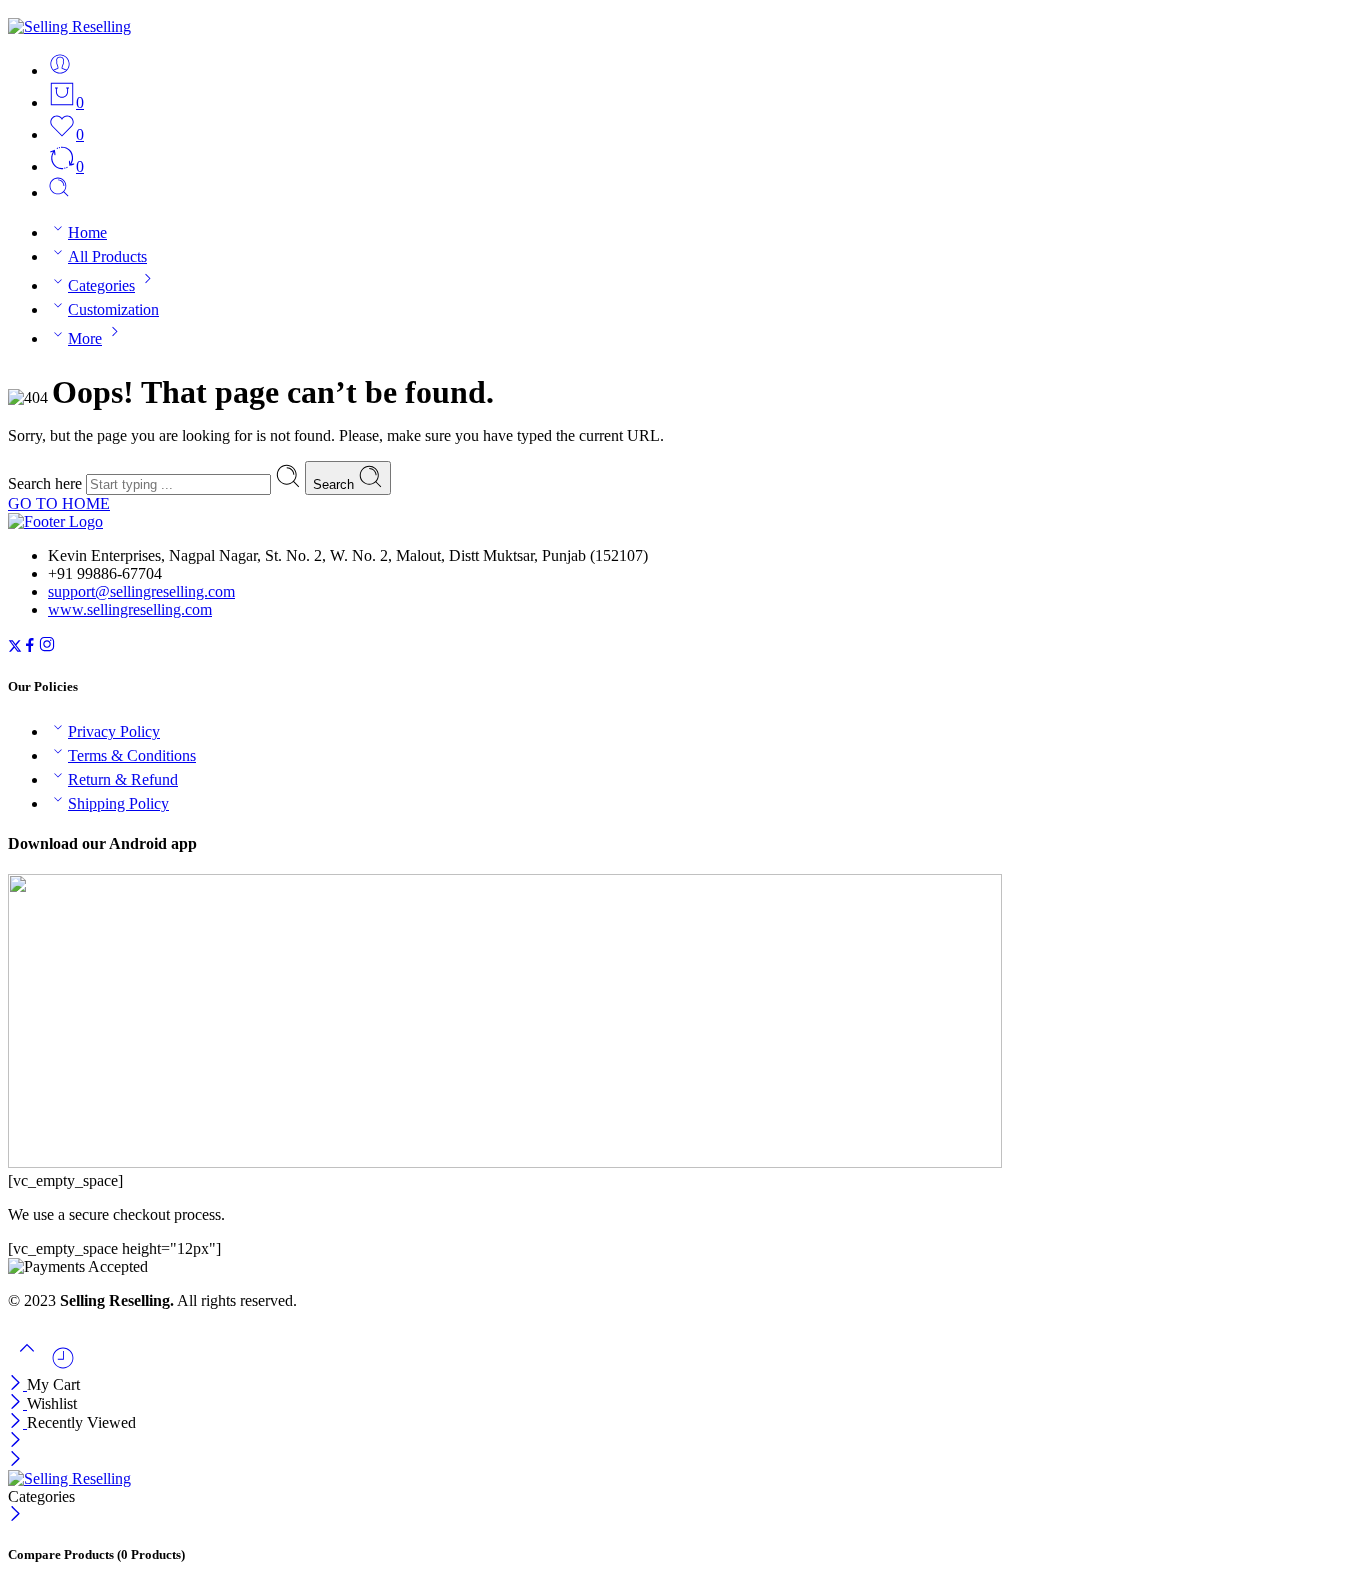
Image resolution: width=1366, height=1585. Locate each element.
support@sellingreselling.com (141, 591)
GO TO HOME (59, 503)
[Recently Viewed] (63, 1365)
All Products (107, 256)
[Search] (59, 192)
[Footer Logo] (55, 521)
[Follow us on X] (15, 647)
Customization (113, 309)
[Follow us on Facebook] (30, 647)
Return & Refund (123, 779)
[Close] (17, 1384)
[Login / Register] (60, 70)
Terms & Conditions (132, 755)
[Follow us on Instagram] (47, 647)
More (85, 338)
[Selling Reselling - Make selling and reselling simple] (69, 26)
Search (335, 484)
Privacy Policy (114, 731)
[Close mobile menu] (15, 1460)
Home (87, 232)
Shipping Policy (118, 803)
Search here (47, 483)
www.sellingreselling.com (130, 609)
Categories (101, 285)
